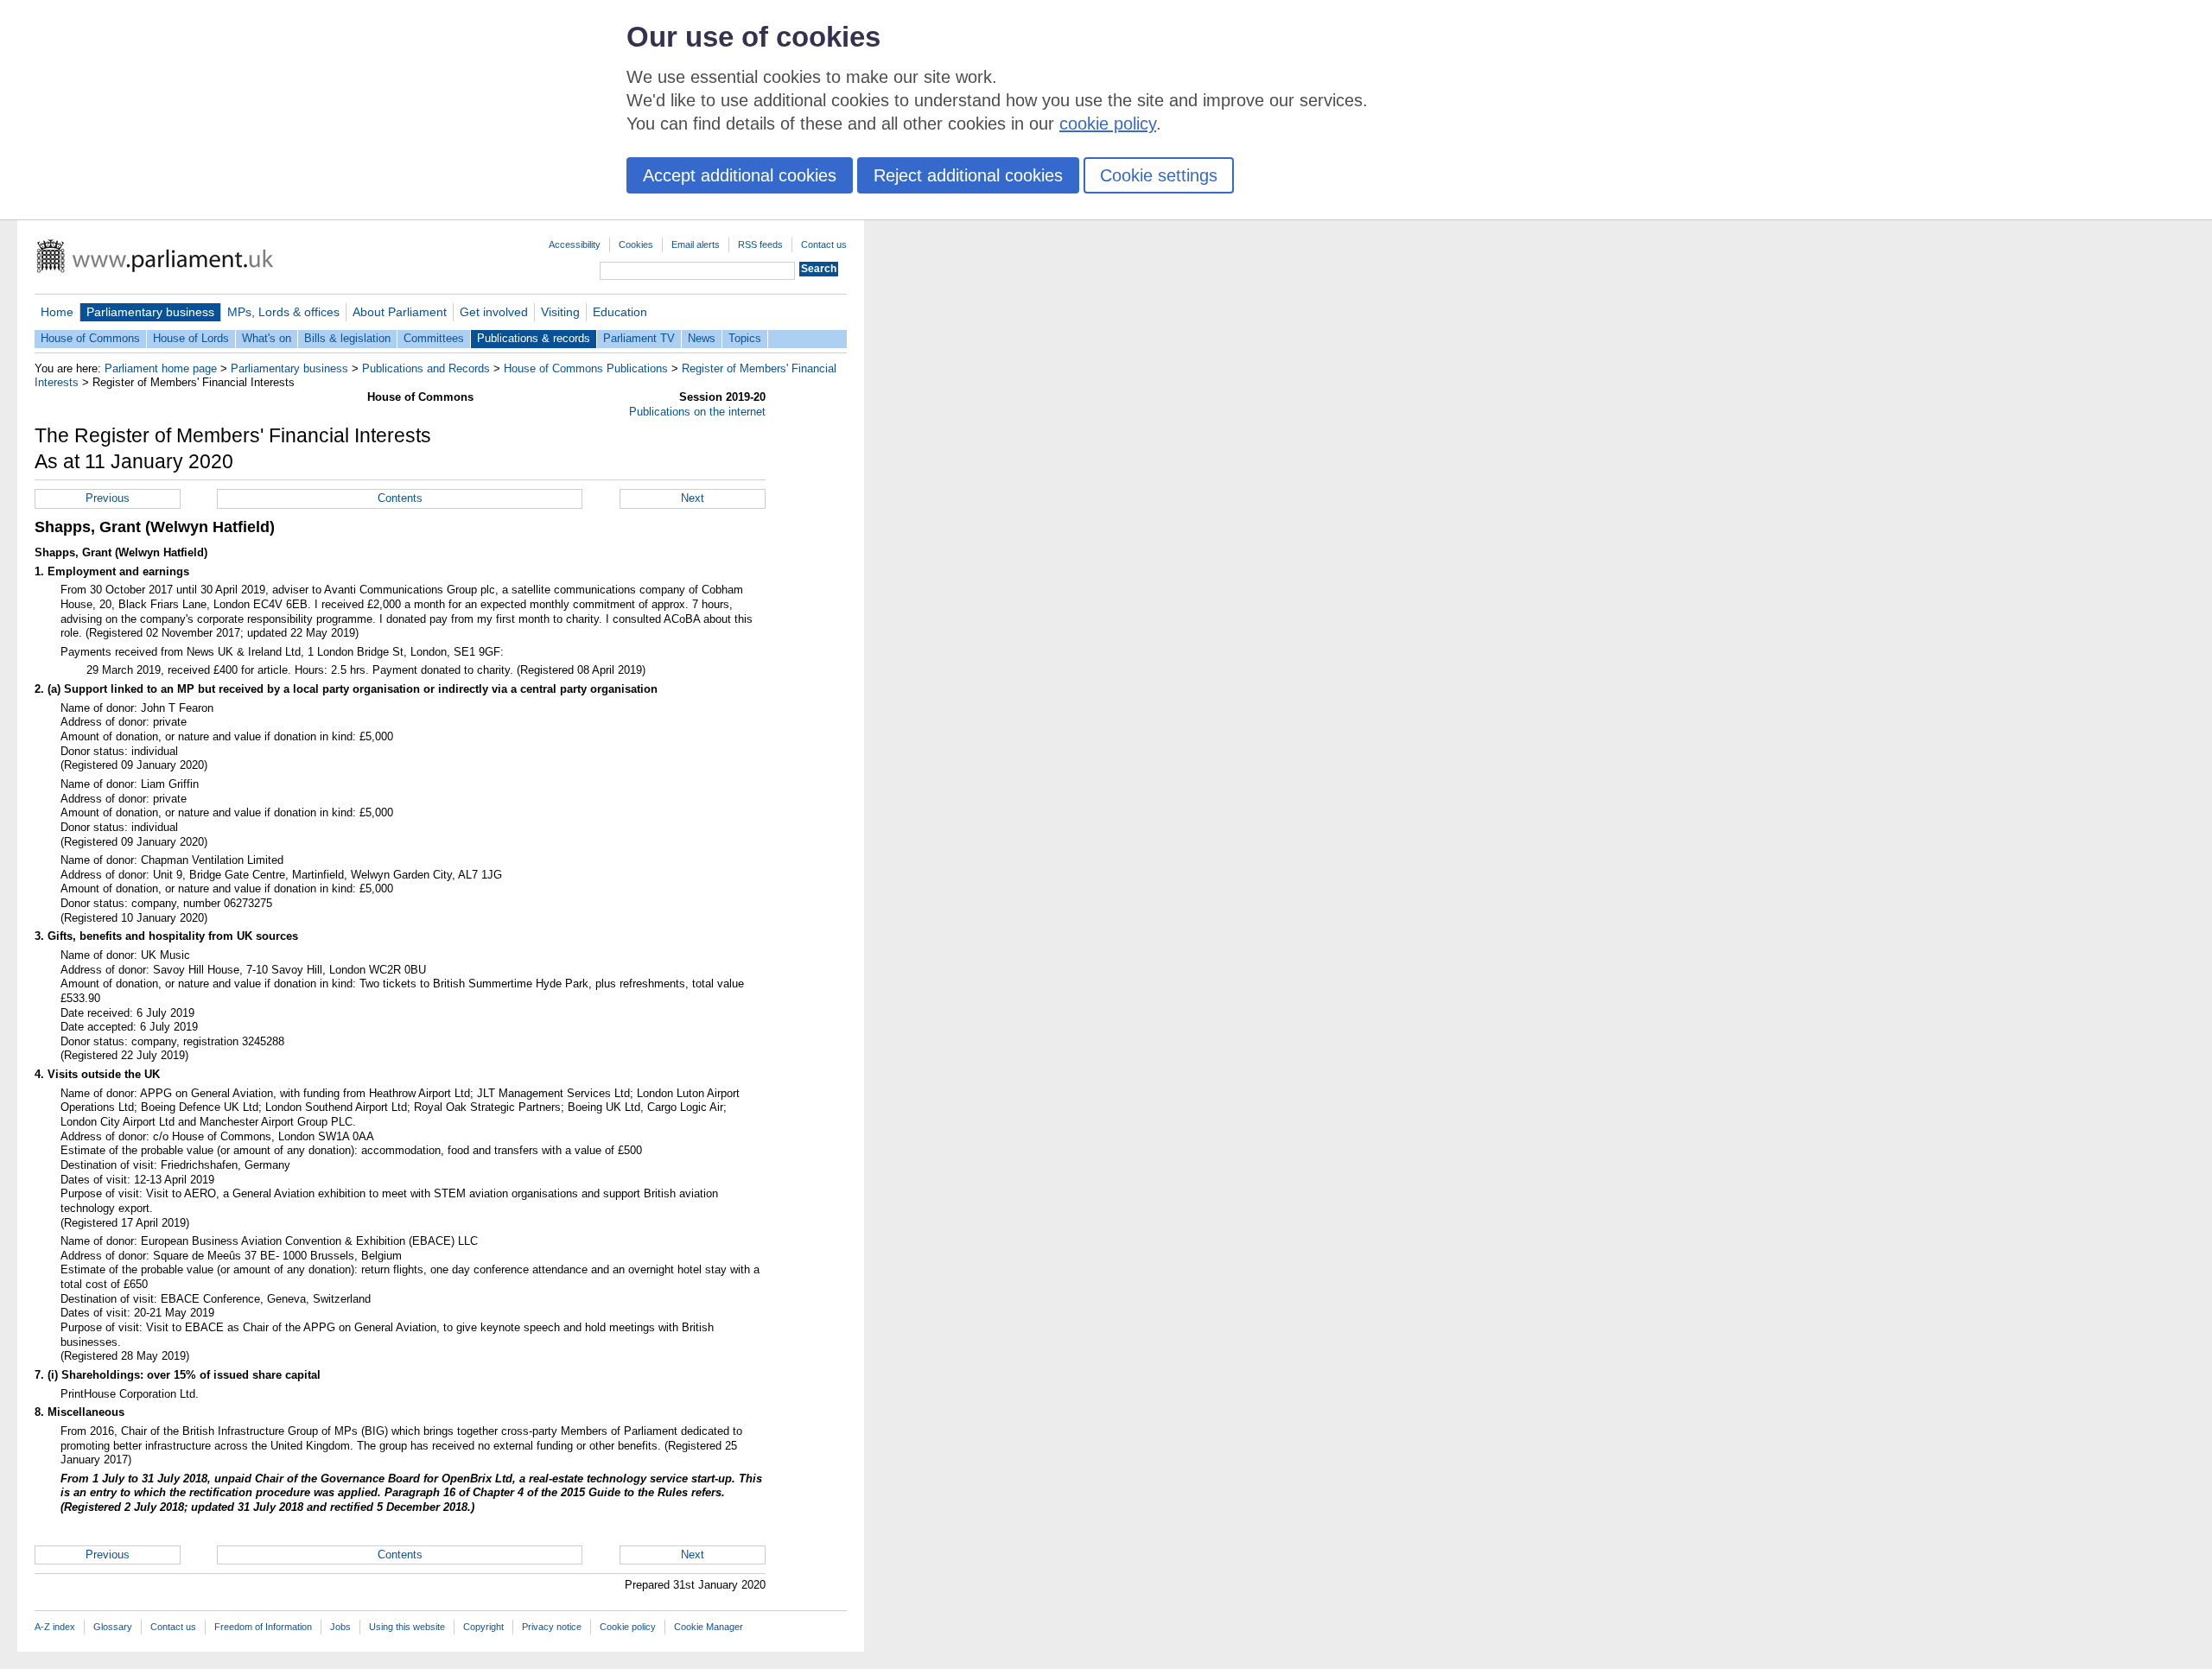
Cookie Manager (709, 1627)
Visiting (560, 312)
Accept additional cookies (740, 175)
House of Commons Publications (586, 368)
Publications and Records (426, 368)
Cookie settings (1159, 175)
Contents (400, 498)
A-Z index (55, 1627)
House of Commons (90, 338)
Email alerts (696, 244)
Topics (745, 338)
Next (693, 498)
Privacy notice (552, 1627)
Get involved (494, 312)
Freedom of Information (263, 1627)
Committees (434, 338)
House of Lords (191, 338)
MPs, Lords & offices (283, 312)
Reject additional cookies (968, 175)
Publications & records (534, 338)
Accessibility (575, 244)
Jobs (340, 1627)
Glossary (113, 1627)
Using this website (407, 1627)
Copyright (483, 1627)
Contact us (824, 244)
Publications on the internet (697, 412)
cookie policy (1108, 124)
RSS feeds (760, 244)
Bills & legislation (347, 338)
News (702, 338)
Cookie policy (628, 1627)
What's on (267, 338)
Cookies (636, 244)
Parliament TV (639, 338)
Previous (108, 498)
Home (57, 312)
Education (620, 312)
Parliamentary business (150, 312)
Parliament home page (161, 368)
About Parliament (400, 312)
